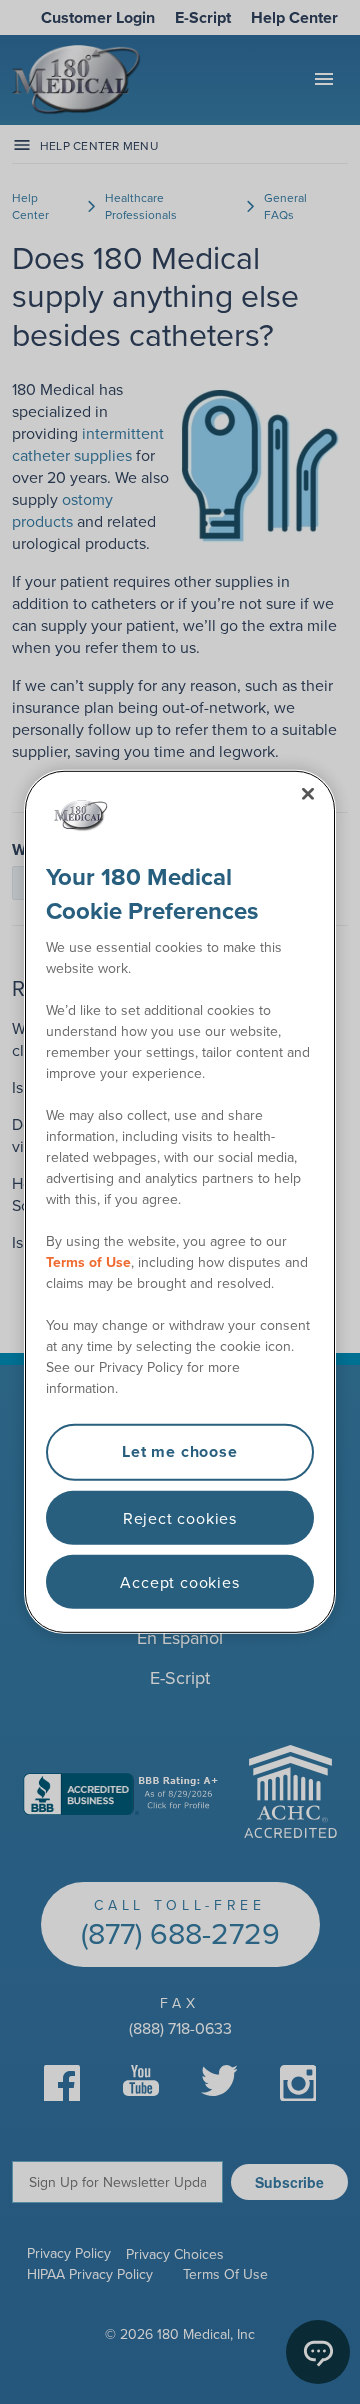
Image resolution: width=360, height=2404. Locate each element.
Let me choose (179, 1451)
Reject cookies (180, 1517)
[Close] (308, 794)
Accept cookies (179, 1582)
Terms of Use (88, 1262)
